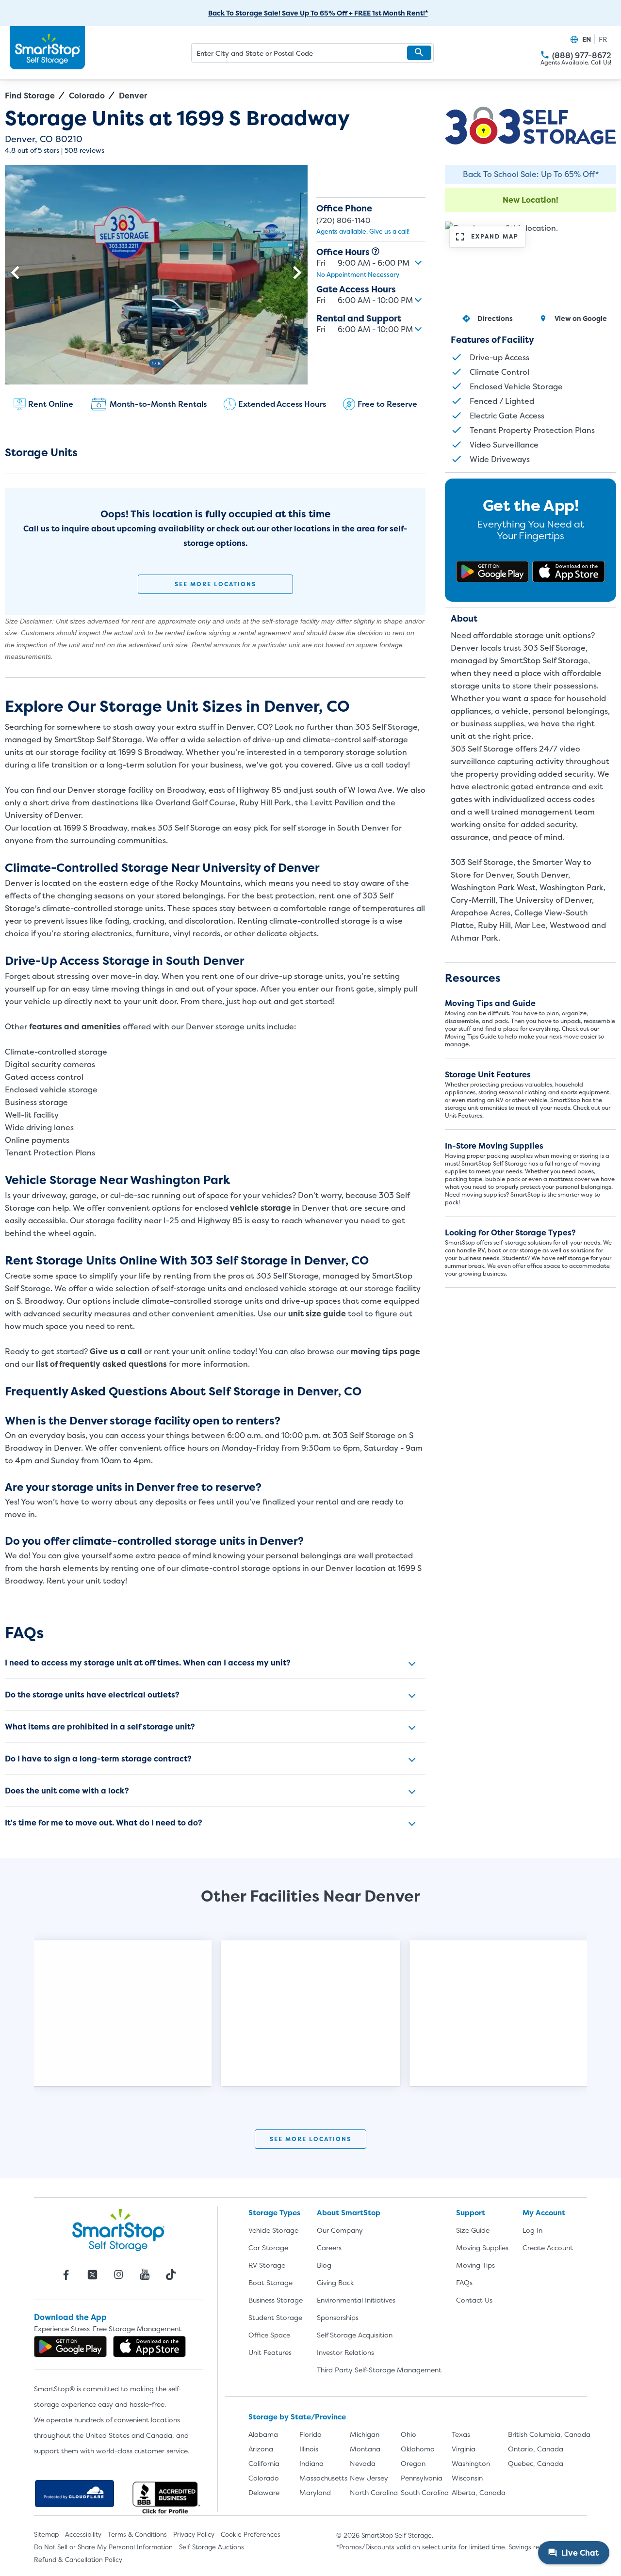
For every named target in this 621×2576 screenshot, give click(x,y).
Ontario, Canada (536, 2449)
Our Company (340, 2230)
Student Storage (275, 2317)
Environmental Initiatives (356, 2300)
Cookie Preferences (251, 2534)
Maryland (315, 2492)
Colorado (87, 96)
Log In (532, 2230)
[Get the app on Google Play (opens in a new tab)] (492, 572)
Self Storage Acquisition (355, 2335)
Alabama (263, 2434)
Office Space (269, 2335)
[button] (419, 53)
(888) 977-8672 (582, 56)
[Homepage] (47, 48)
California (264, 2463)
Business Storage (276, 2300)
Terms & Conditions (137, 2534)
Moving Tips (475, 2265)
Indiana (311, 2463)
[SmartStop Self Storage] (118, 2230)
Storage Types (274, 2213)
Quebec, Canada (536, 2463)
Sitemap (46, 2534)
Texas (461, 2434)
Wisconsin (467, 2478)
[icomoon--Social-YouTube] (145, 2274)
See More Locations (215, 584)
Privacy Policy (194, 2534)
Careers (329, 2248)
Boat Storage (270, 2282)
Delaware (264, 2492)
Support (471, 2213)
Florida (310, 2434)
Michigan (365, 2434)
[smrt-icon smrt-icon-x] (92, 2274)
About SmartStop (349, 2213)
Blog (324, 2265)
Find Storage (30, 96)
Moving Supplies (482, 2248)
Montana (365, 2449)
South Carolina (425, 2492)
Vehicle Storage (273, 2230)
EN (587, 39)
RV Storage (267, 2265)
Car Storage (268, 2248)
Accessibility (83, 2534)
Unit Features (270, 2352)
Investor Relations (345, 2352)
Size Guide (473, 2230)
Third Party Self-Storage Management (379, 2370)
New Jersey (369, 2478)
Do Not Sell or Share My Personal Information (103, 2547)
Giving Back (335, 2282)
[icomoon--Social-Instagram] (118, 2274)
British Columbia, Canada (549, 2434)
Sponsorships (338, 2317)
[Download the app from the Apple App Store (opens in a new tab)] (569, 572)
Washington (471, 2463)
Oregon (413, 2463)
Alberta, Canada (479, 2492)
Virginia (464, 2449)
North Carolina (374, 2492)
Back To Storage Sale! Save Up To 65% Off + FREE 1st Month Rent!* (318, 13)
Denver (133, 96)
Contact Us (474, 2300)
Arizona (261, 2449)
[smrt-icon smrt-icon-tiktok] (171, 2274)
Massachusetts (323, 2478)
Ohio (409, 2434)
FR (603, 39)
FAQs (464, 2282)
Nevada (363, 2463)
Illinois (309, 2449)
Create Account (548, 2248)
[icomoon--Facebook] (66, 2274)
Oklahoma (418, 2449)
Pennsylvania (422, 2478)
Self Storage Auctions (212, 2547)
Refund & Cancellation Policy (78, 2560)
